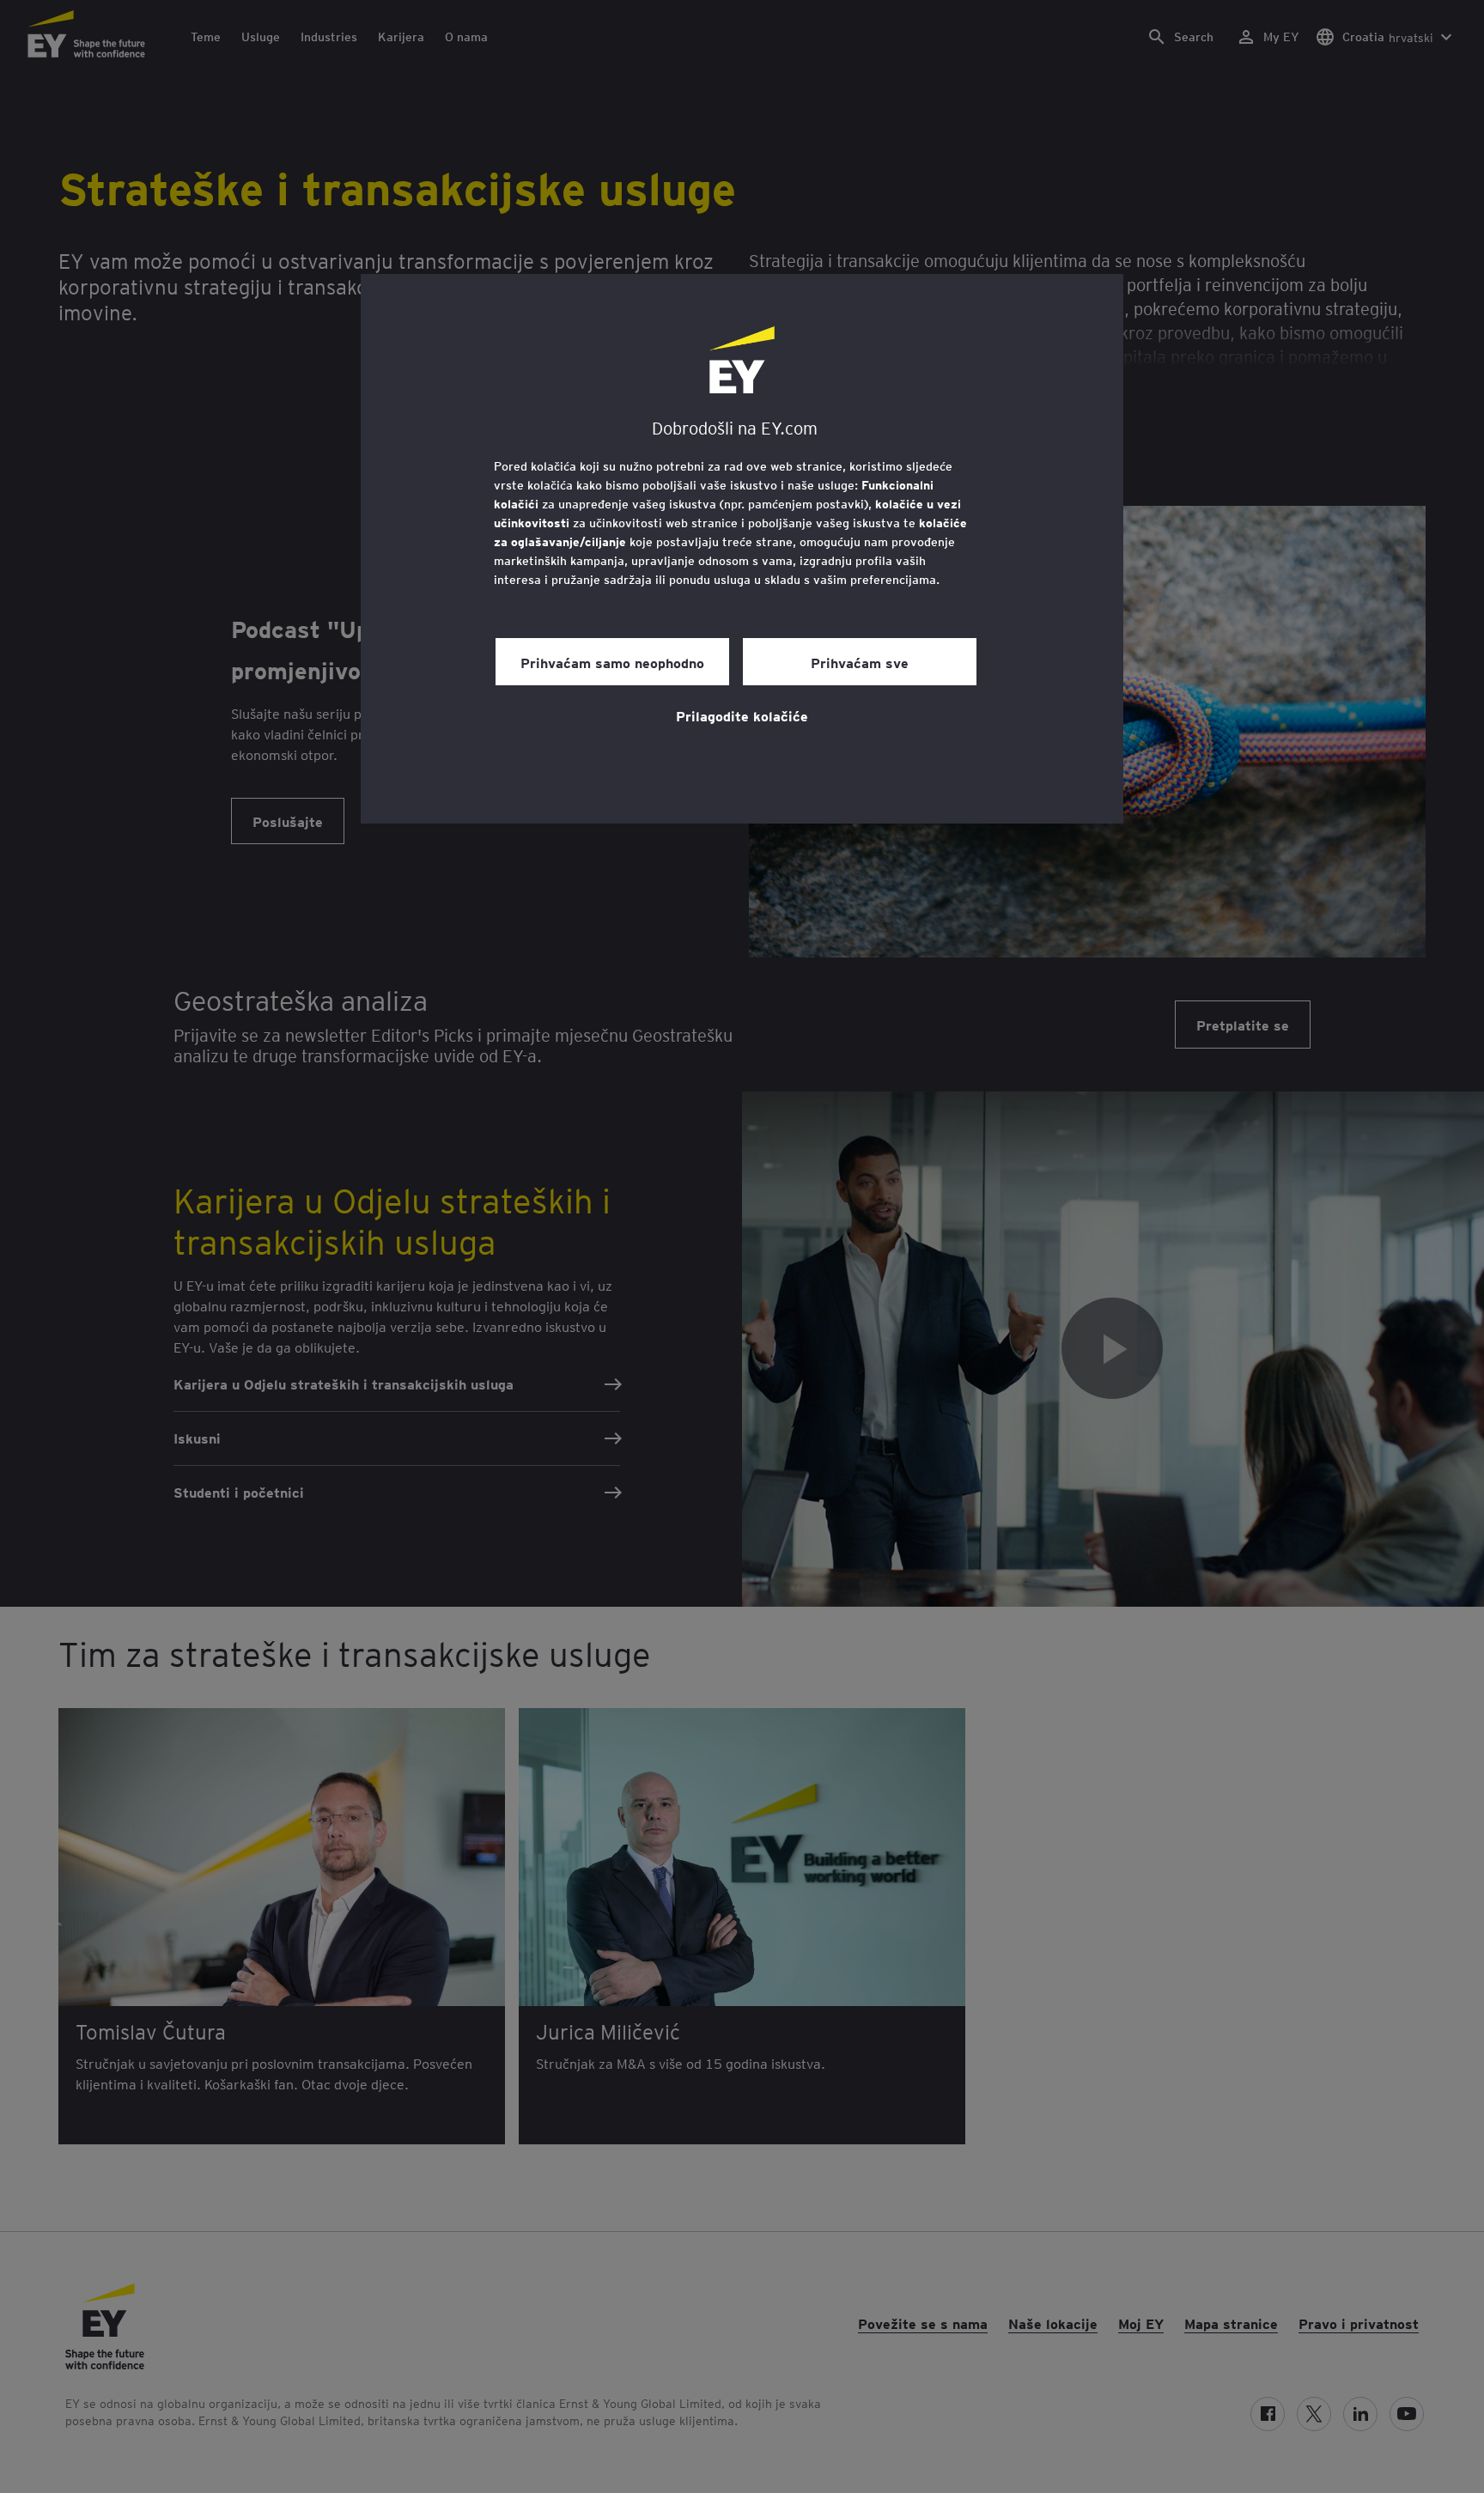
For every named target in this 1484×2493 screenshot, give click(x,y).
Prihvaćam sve (860, 662)
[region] (742, 549)
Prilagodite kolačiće (742, 715)
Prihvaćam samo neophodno (612, 662)
